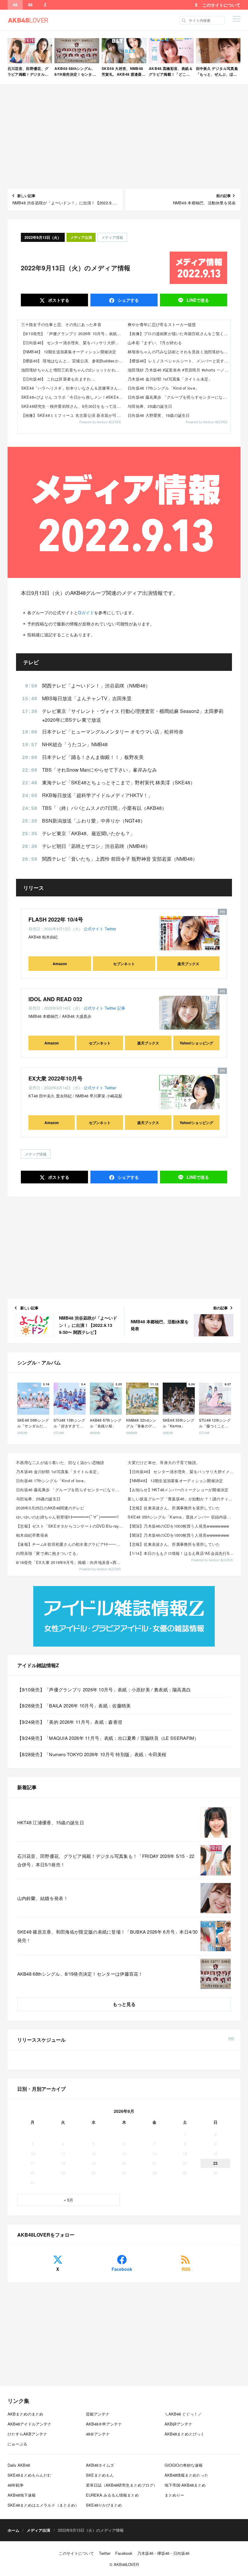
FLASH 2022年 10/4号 (56, 919)
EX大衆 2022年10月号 (55, 1078)
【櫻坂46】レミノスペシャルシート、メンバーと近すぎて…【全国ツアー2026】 (179, 361)
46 (30, 5)
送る (198, 300)
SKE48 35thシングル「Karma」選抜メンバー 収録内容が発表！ (182, 1517)
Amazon (60, 964)
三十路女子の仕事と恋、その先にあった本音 (61, 324)
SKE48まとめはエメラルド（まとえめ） (43, 2505)
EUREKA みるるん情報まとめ (112, 2495)
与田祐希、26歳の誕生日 (150, 406)
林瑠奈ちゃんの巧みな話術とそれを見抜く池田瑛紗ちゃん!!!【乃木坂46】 (179, 352)
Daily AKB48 (19, 2465)
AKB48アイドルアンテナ (29, 2424)
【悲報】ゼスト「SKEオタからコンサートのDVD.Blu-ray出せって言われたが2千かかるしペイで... (70, 1526)
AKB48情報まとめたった (186, 2475)
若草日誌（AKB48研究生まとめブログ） (122, 2485)
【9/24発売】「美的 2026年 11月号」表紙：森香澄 (70, 1722)
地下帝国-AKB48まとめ (185, 2485)
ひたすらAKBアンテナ (27, 2434)
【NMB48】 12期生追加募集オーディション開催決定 (69, 352)
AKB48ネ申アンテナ (104, 2424)
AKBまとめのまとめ (25, 2414)
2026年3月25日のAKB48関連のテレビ (50, 1508)
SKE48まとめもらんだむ (29, 2475)
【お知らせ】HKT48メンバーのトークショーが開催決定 (178, 1490)
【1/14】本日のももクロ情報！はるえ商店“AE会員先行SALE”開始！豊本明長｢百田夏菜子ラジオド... (182, 1553)
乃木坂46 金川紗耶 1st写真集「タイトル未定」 (170, 379)
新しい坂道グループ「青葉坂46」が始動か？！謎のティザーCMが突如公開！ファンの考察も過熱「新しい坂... (182, 1499)
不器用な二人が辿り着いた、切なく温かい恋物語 (60, 1462)
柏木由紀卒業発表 (32, 1535)
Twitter (110, 929)
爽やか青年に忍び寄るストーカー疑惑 (162, 324)
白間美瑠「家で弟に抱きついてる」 (48, 1553)
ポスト (58, 300)
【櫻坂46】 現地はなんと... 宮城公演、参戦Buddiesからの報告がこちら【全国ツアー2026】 (73, 361)
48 (15, 5)
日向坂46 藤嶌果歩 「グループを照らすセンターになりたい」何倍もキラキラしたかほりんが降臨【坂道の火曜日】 (179, 397)
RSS (186, 2269)
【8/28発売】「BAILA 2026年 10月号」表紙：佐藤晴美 (74, 1705)
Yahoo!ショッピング (196, 1043)
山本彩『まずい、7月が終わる (155, 343)
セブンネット (124, 964)
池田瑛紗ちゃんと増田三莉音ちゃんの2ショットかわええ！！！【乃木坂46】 (73, 370)
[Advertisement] (124, 137)
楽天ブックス (188, 964)
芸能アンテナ (98, 2414)
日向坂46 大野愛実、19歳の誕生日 (159, 415)
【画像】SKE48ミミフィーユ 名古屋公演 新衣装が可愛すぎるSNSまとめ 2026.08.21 (73, 415)
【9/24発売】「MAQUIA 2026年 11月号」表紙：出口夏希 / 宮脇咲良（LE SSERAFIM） (108, 1738)
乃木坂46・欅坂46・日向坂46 (163, 2553)
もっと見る (124, 2004)
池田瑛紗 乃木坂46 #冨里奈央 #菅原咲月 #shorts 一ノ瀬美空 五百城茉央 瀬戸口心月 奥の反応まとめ (179, 370)
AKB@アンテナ (178, 2424)
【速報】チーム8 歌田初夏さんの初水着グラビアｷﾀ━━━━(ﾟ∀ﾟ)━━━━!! (70, 1544)
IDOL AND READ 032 (55, 999)
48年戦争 (16, 2485)
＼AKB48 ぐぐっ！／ (183, 2414)
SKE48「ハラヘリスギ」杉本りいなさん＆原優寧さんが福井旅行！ (73, 388)
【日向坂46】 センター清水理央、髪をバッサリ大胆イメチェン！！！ (73, 343)
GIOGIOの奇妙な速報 (184, 2465)
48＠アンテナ (98, 2434)
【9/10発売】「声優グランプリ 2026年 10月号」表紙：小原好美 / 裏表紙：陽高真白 (73, 333)
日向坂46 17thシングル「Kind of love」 (163, 388)
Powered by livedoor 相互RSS (100, 422)
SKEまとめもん (100, 2475)
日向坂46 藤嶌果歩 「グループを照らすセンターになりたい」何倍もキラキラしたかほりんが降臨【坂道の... (70, 1490)
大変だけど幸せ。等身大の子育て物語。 (164, 1462)
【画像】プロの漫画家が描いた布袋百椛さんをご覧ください (179, 333)
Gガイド (86, 612)
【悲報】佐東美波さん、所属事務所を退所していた (174, 1508)
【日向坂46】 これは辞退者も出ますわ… (58, 379)
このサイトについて (221, 5)
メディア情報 (112, 237)
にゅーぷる (17, 2444)
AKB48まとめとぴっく (184, 2434)
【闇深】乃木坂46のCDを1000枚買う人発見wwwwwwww (178, 1526)
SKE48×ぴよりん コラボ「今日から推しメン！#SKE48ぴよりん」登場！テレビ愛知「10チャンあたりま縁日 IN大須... (73, 397)
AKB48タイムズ (100, 2465)
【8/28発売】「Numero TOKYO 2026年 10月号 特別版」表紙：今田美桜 (92, 1754)
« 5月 (69, 2200)
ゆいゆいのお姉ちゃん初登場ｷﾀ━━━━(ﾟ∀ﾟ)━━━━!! (67, 1517)
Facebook (122, 2269)
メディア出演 (81, 237)
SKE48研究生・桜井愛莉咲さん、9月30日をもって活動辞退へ (73, 406)
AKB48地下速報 (22, 2495)
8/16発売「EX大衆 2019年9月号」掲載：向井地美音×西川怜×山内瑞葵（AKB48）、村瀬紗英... (70, 1562)
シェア (128, 300)
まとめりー (174, 2495)
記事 (121, 1008)
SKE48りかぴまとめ (104, 2505)
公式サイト (94, 929)
